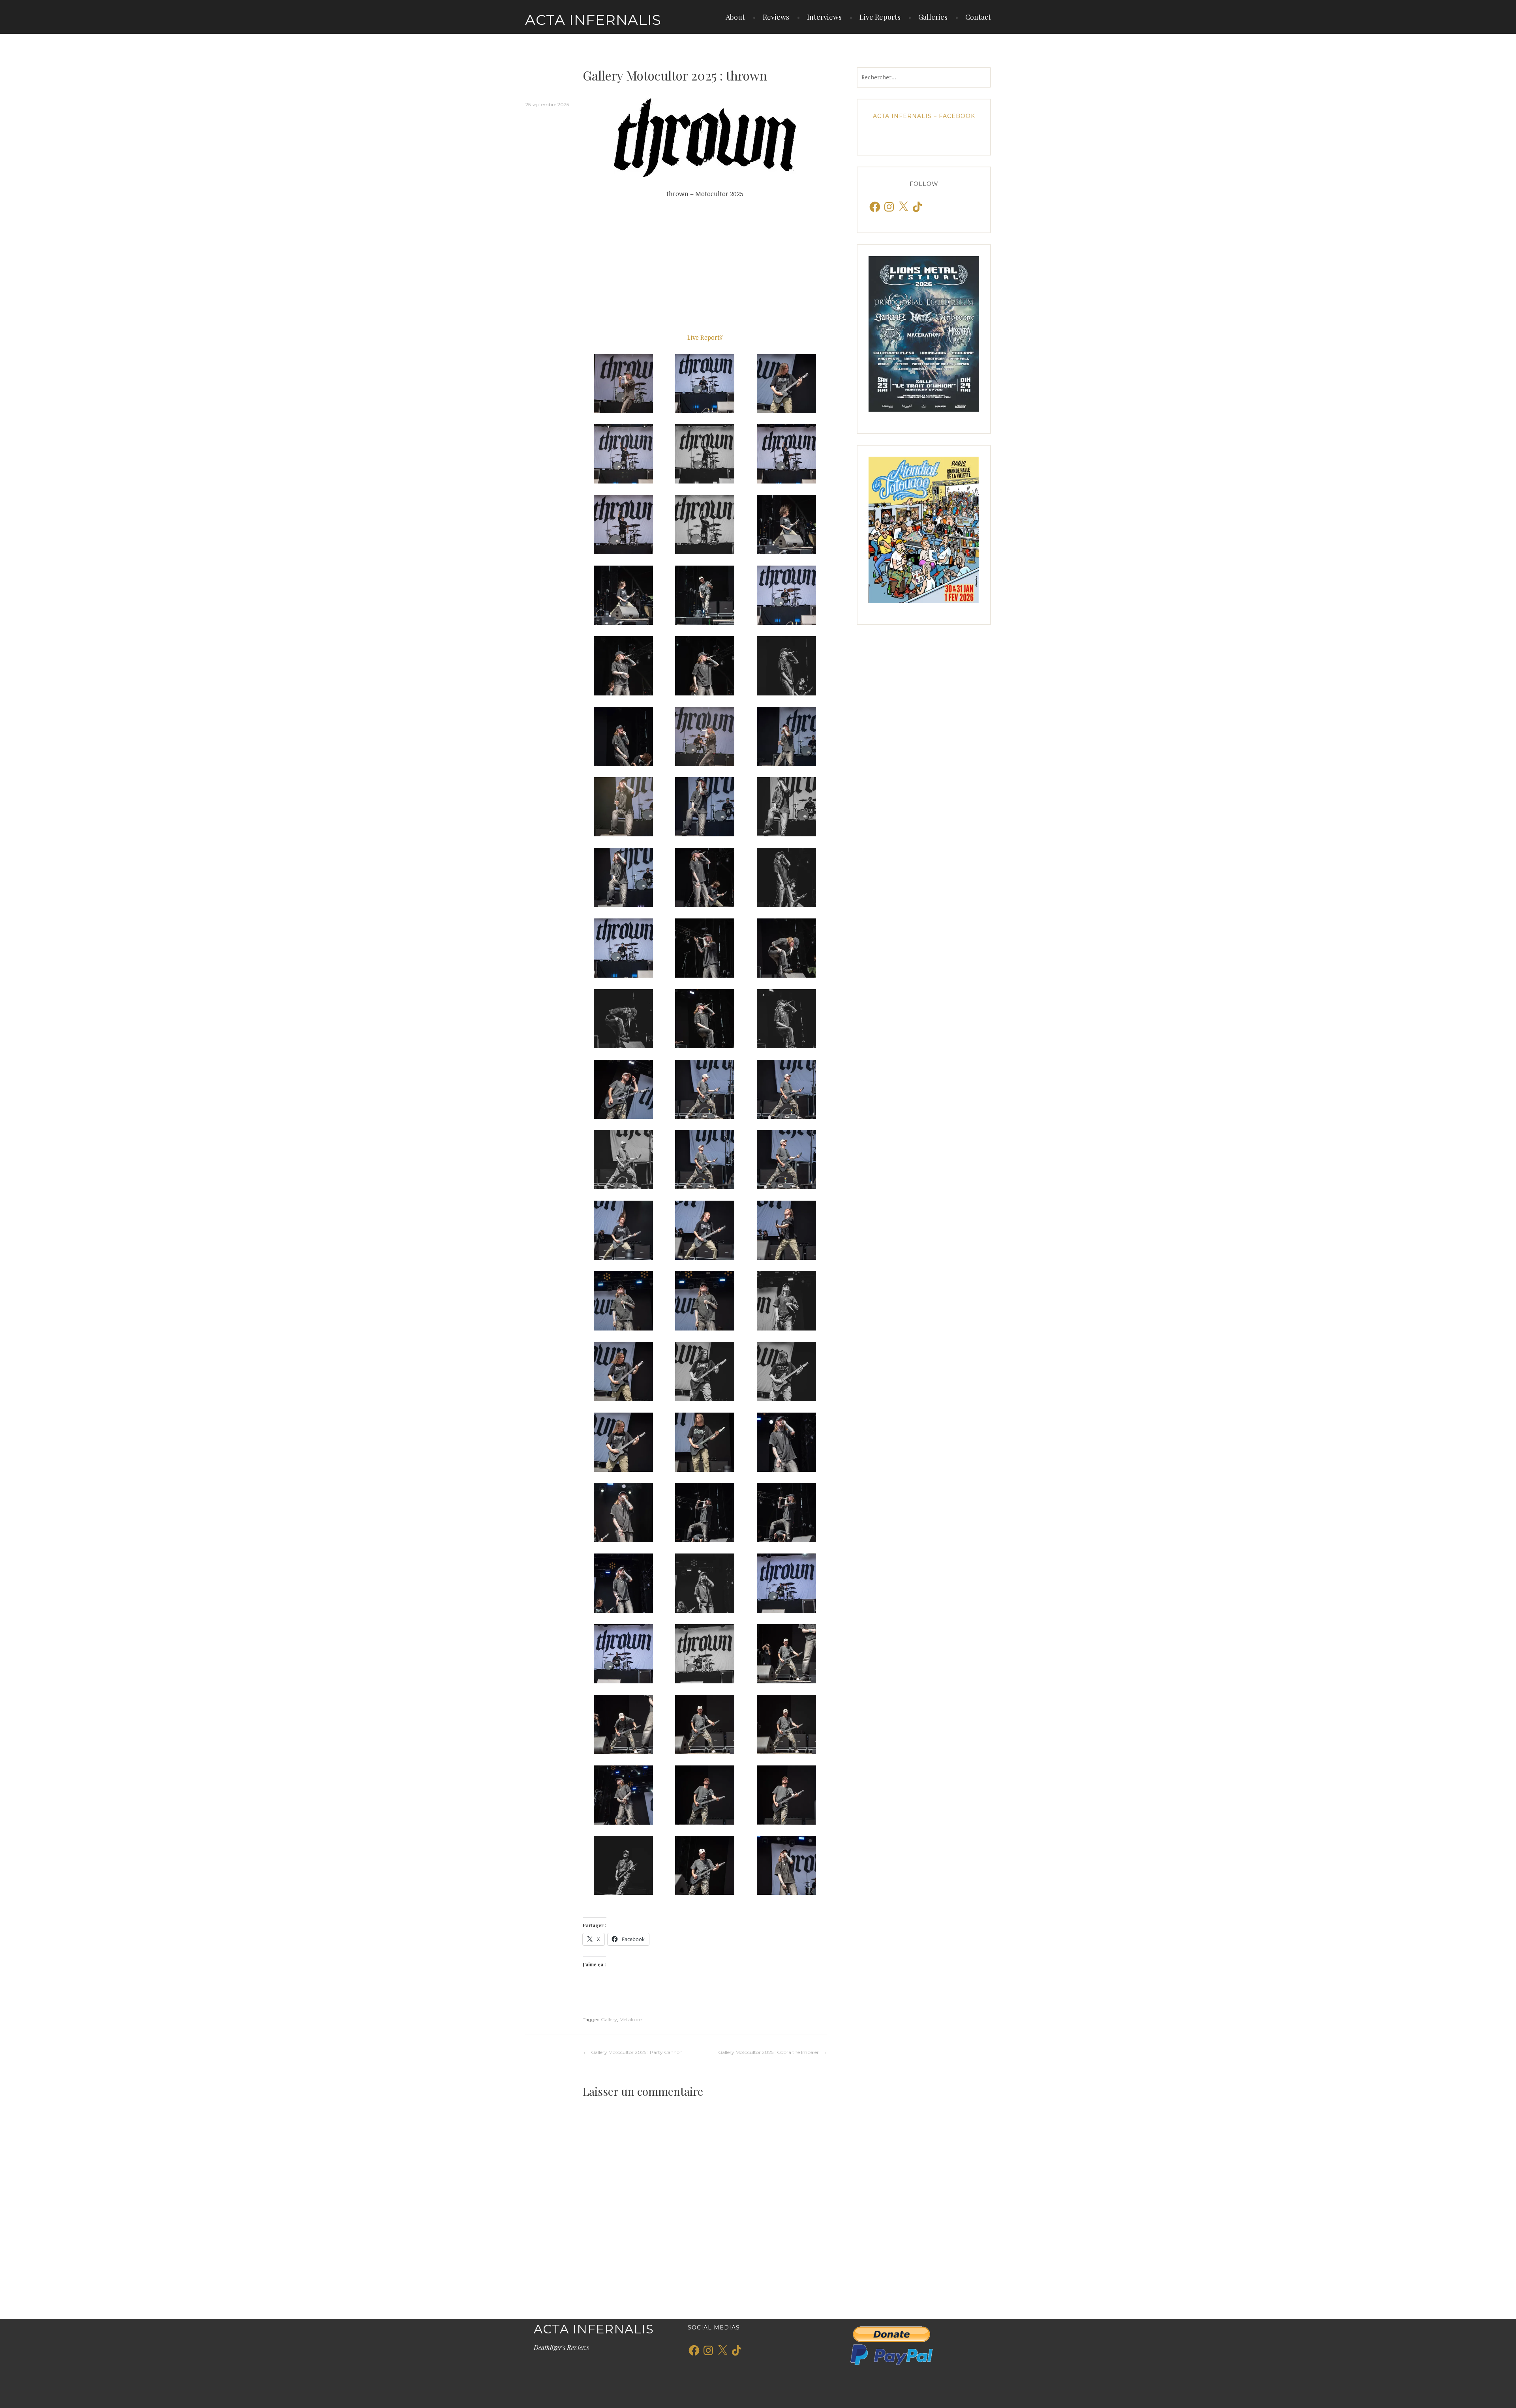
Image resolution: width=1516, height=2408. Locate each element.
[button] (623, 384)
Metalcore (630, 2019)
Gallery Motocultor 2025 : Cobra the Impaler (768, 2052)
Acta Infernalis (593, 20)
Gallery (609, 2019)
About (735, 17)
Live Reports (880, 17)
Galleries (933, 17)
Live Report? (705, 337)
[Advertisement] (705, 266)
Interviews (824, 17)
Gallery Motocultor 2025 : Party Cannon (637, 2052)
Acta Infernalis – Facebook (924, 116)
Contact (978, 17)
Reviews (776, 17)
